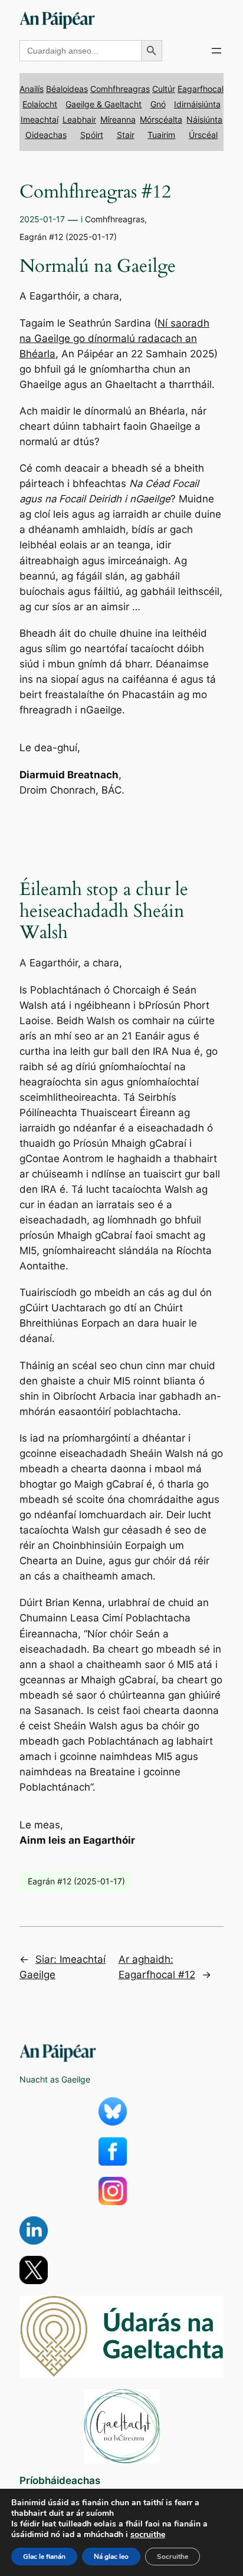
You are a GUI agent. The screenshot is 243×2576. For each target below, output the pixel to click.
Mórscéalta (161, 119)
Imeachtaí (40, 119)
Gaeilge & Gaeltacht (104, 104)
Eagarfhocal (201, 89)
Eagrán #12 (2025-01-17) (68, 237)
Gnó (158, 104)
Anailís (32, 89)
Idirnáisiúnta (197, 104)
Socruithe (173, 2557)
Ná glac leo (111, 2557)
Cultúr (164, 89)
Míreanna (118, 119)
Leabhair (79, 119)
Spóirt (92, 135)
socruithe (148, 2535)
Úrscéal (203, 135)
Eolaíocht (40, 104)
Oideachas (46, 135)
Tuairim (161, 135)
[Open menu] (216, 51)
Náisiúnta (204, 119)
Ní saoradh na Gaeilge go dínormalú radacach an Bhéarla (114, 338)
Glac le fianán (44, 2557)
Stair (126, 135)
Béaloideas (67, 89)
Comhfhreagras (120, 89)
